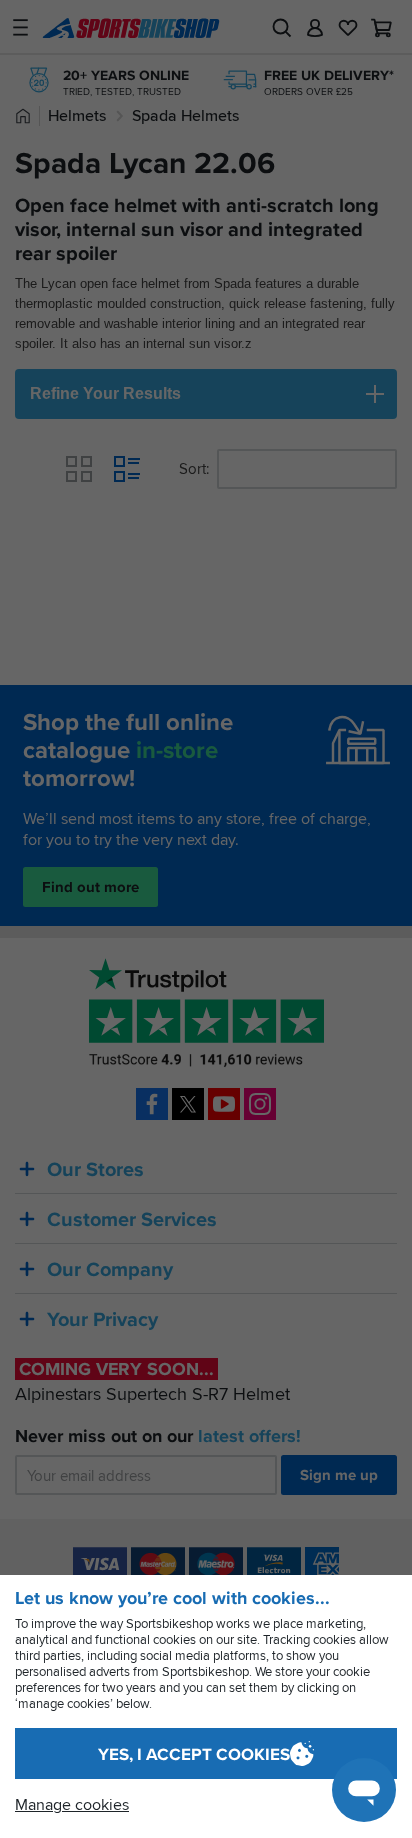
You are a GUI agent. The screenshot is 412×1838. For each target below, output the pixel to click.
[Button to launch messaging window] (364, 1790)
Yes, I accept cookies (194, 1754)
